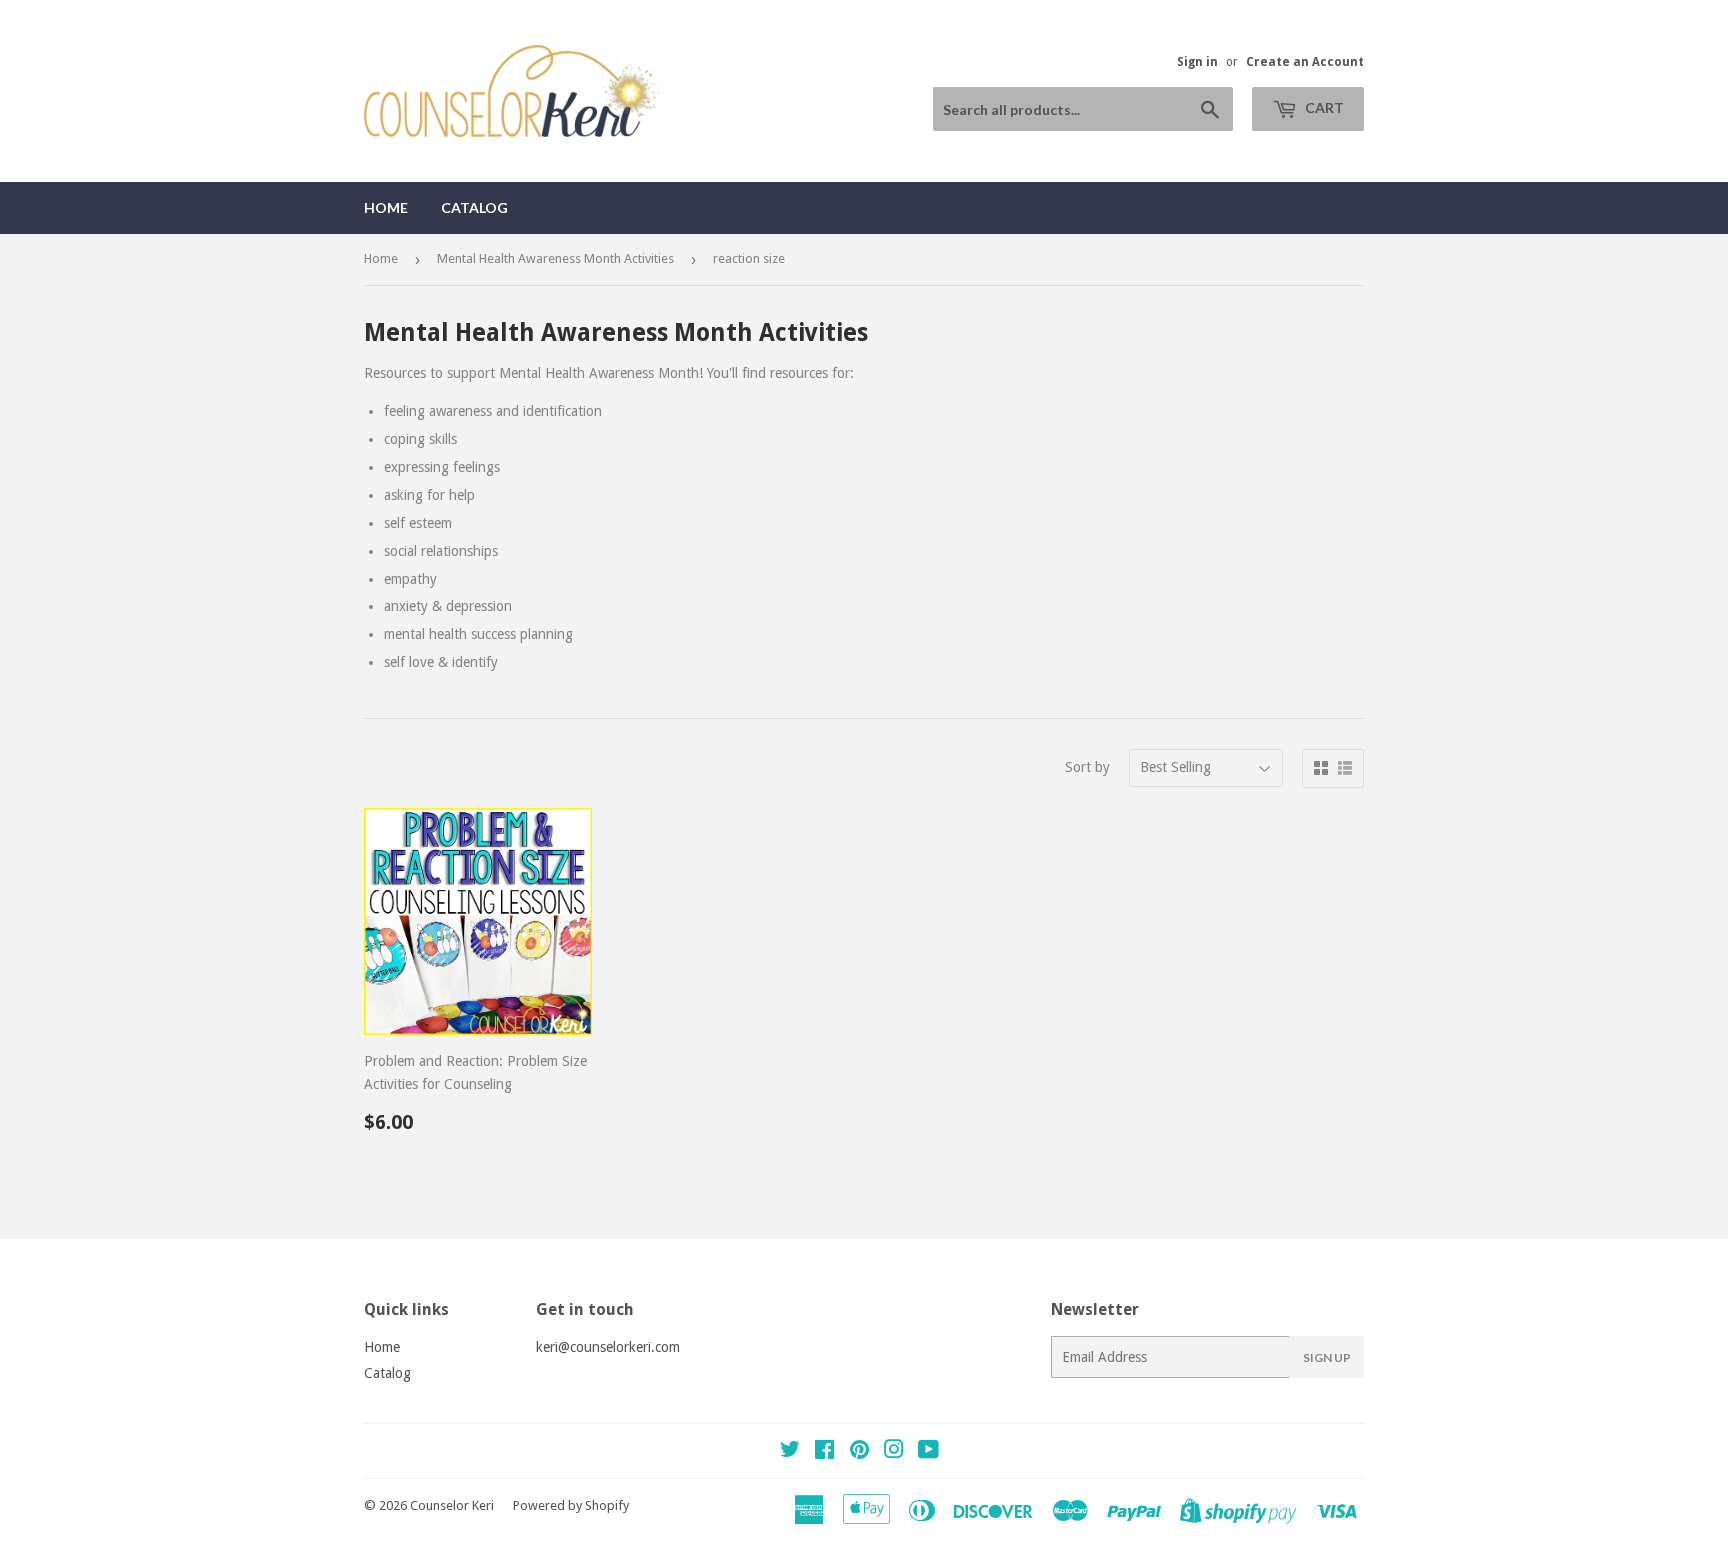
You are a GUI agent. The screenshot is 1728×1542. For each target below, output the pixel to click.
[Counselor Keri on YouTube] (928, 1452)
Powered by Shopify (571, 1505)
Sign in (1197, 62)
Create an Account (1305, 62)
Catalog (474, 207)
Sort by (1087, 767)
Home (386, 207)
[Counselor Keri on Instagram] (894, 1452)
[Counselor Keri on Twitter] (790, 1452)
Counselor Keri (452, 1505)
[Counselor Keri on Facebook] (824, 1452)
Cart (1323, 107)
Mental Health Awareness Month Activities (555, 258)
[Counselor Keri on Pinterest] (859, 1452)
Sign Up (1327, 1357)
